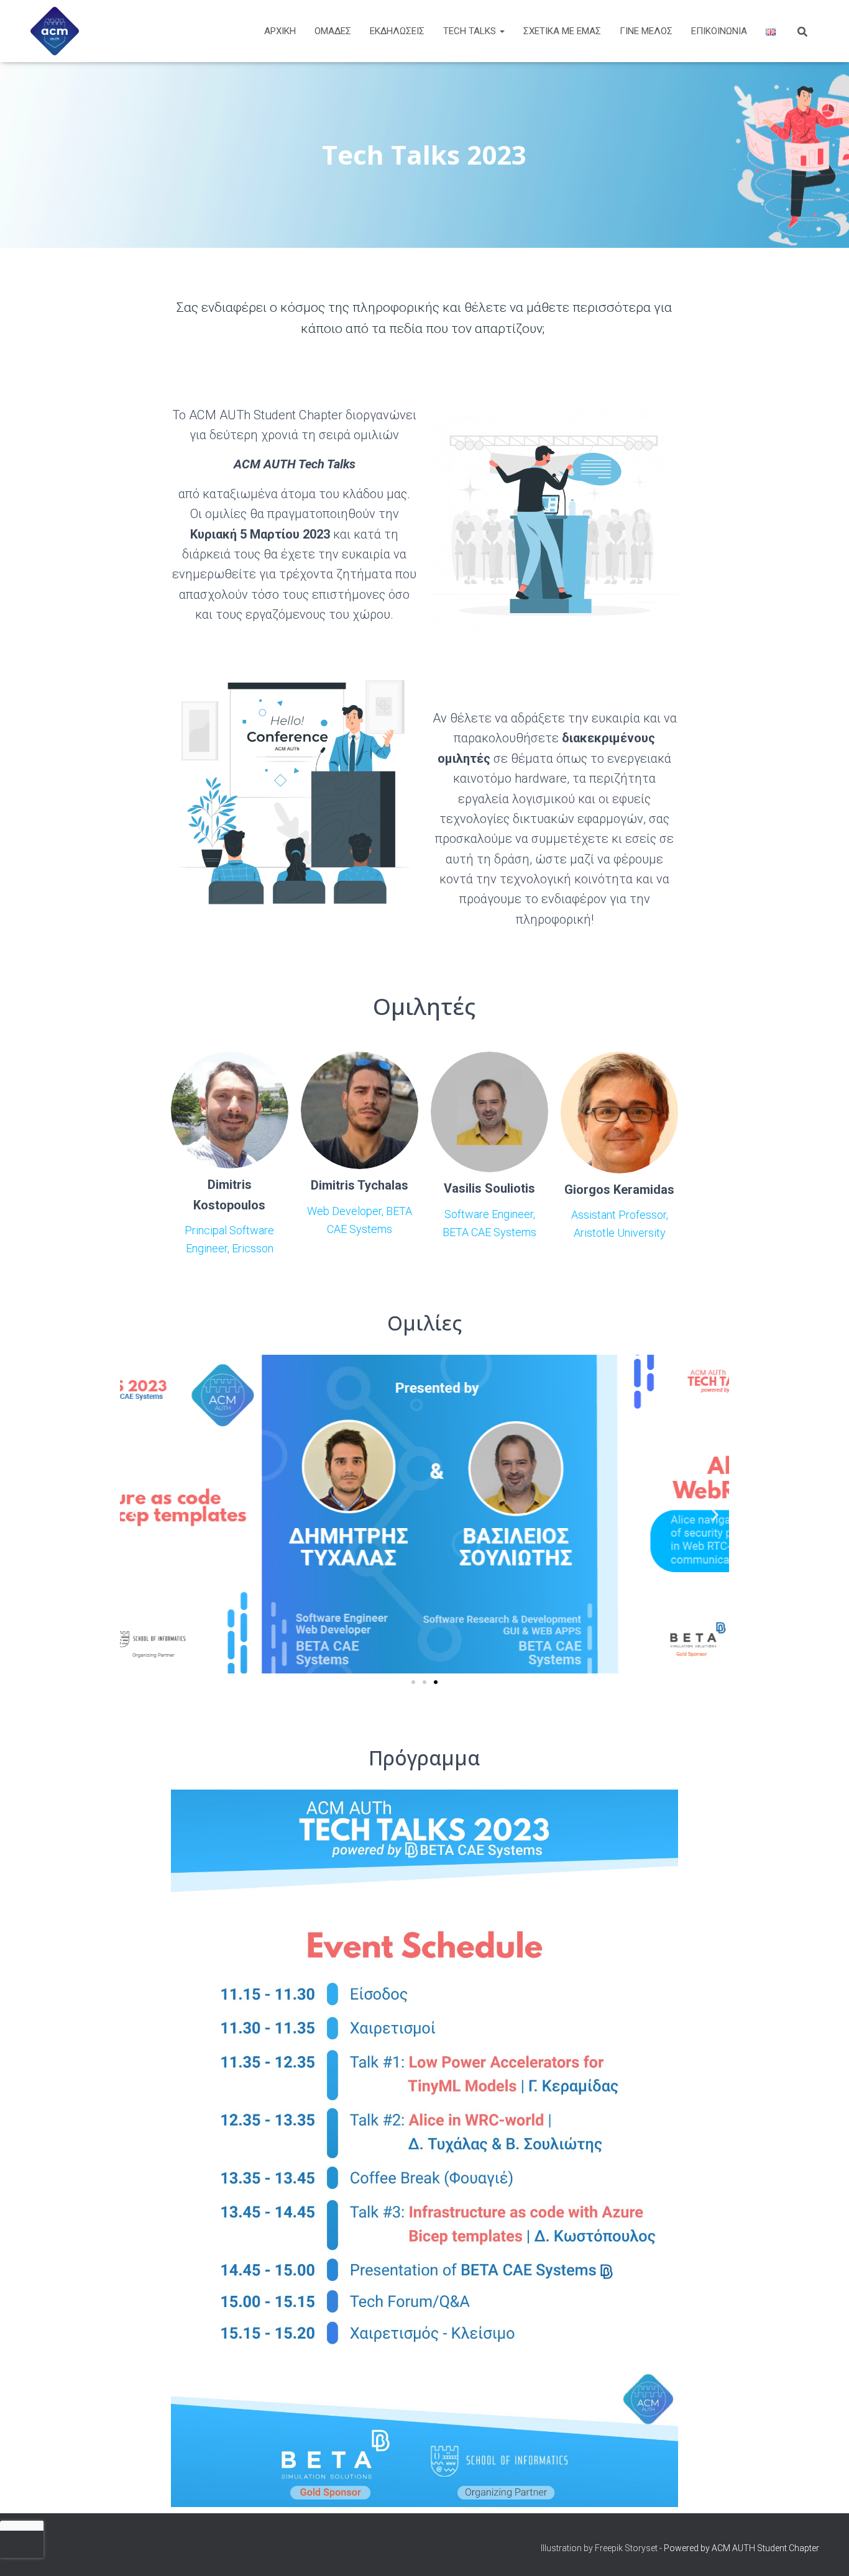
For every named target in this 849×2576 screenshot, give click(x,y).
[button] (134, 1514)
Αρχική (280, 31)
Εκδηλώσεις (397, 31)
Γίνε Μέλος (646, 31)
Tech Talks (471, 31)
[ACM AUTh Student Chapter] (55, 31)
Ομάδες (333, 31)
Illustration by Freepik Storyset (599, 2548)
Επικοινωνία (719, 31)
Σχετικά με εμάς (562, 31)
